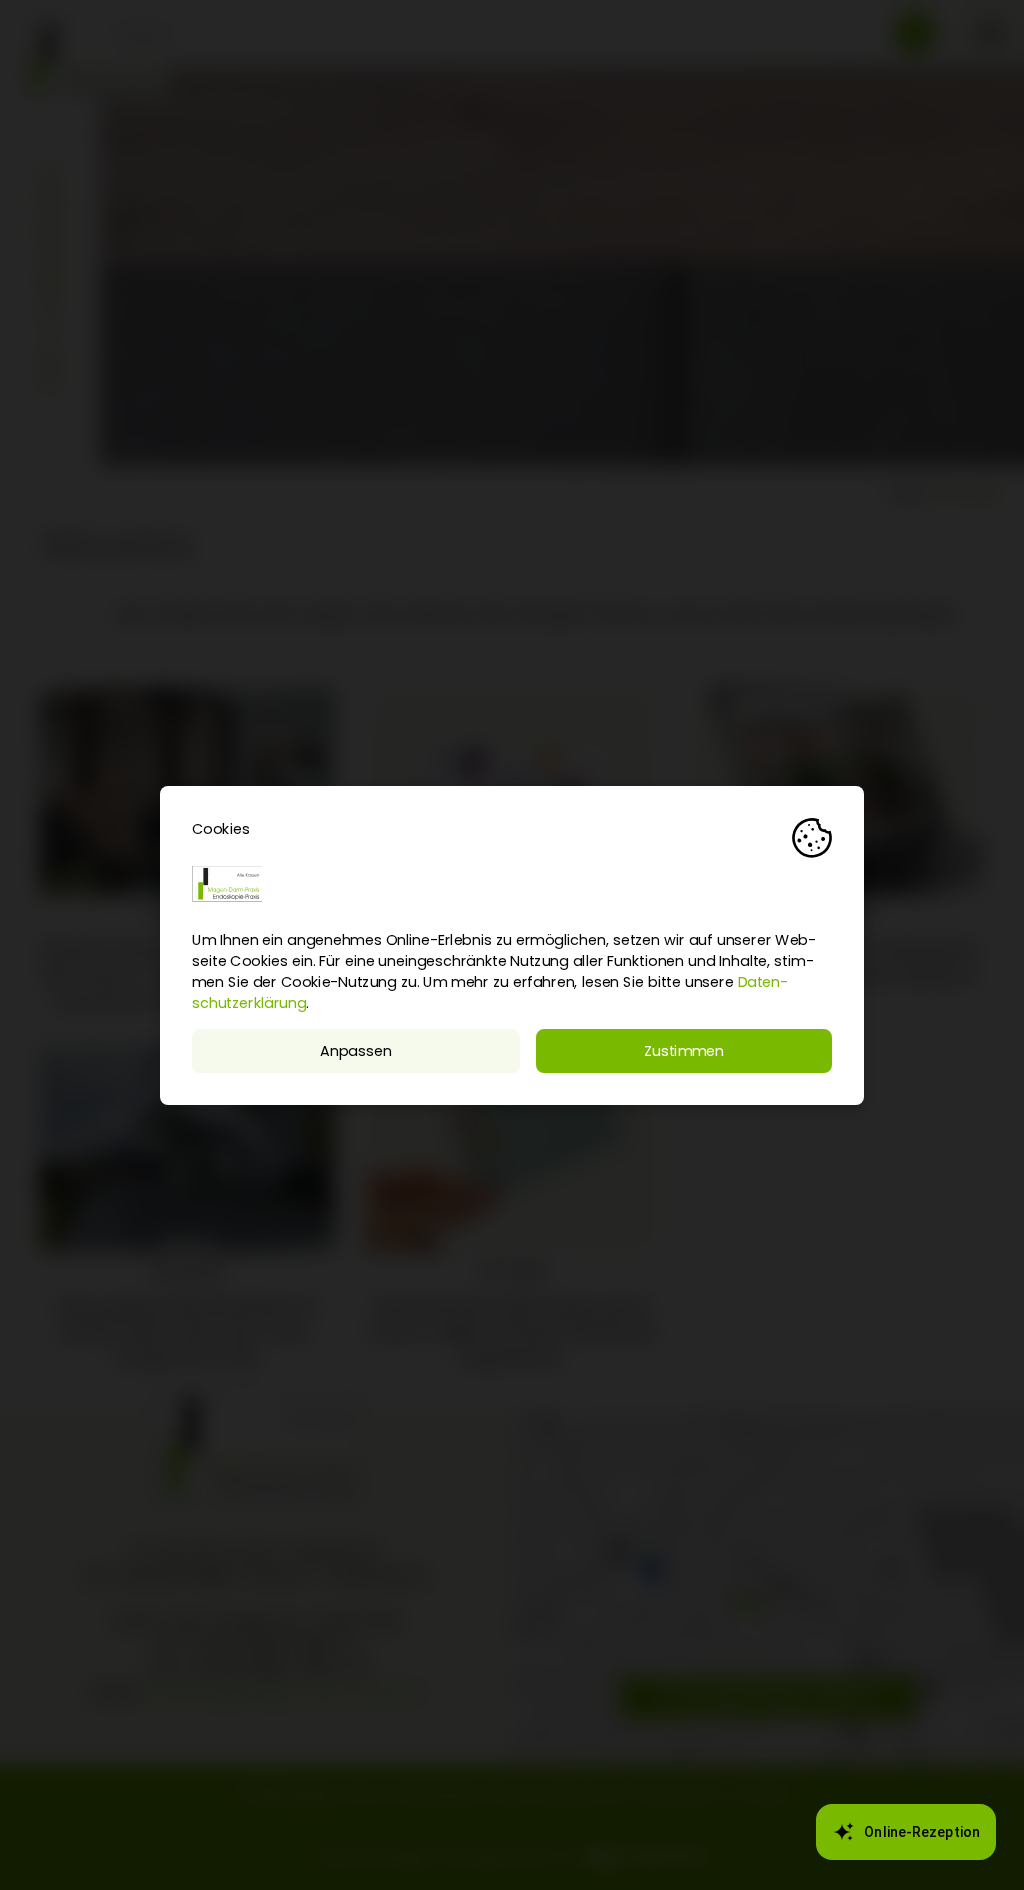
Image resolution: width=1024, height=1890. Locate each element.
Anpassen (355, 1051)
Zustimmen (684, 1051)
